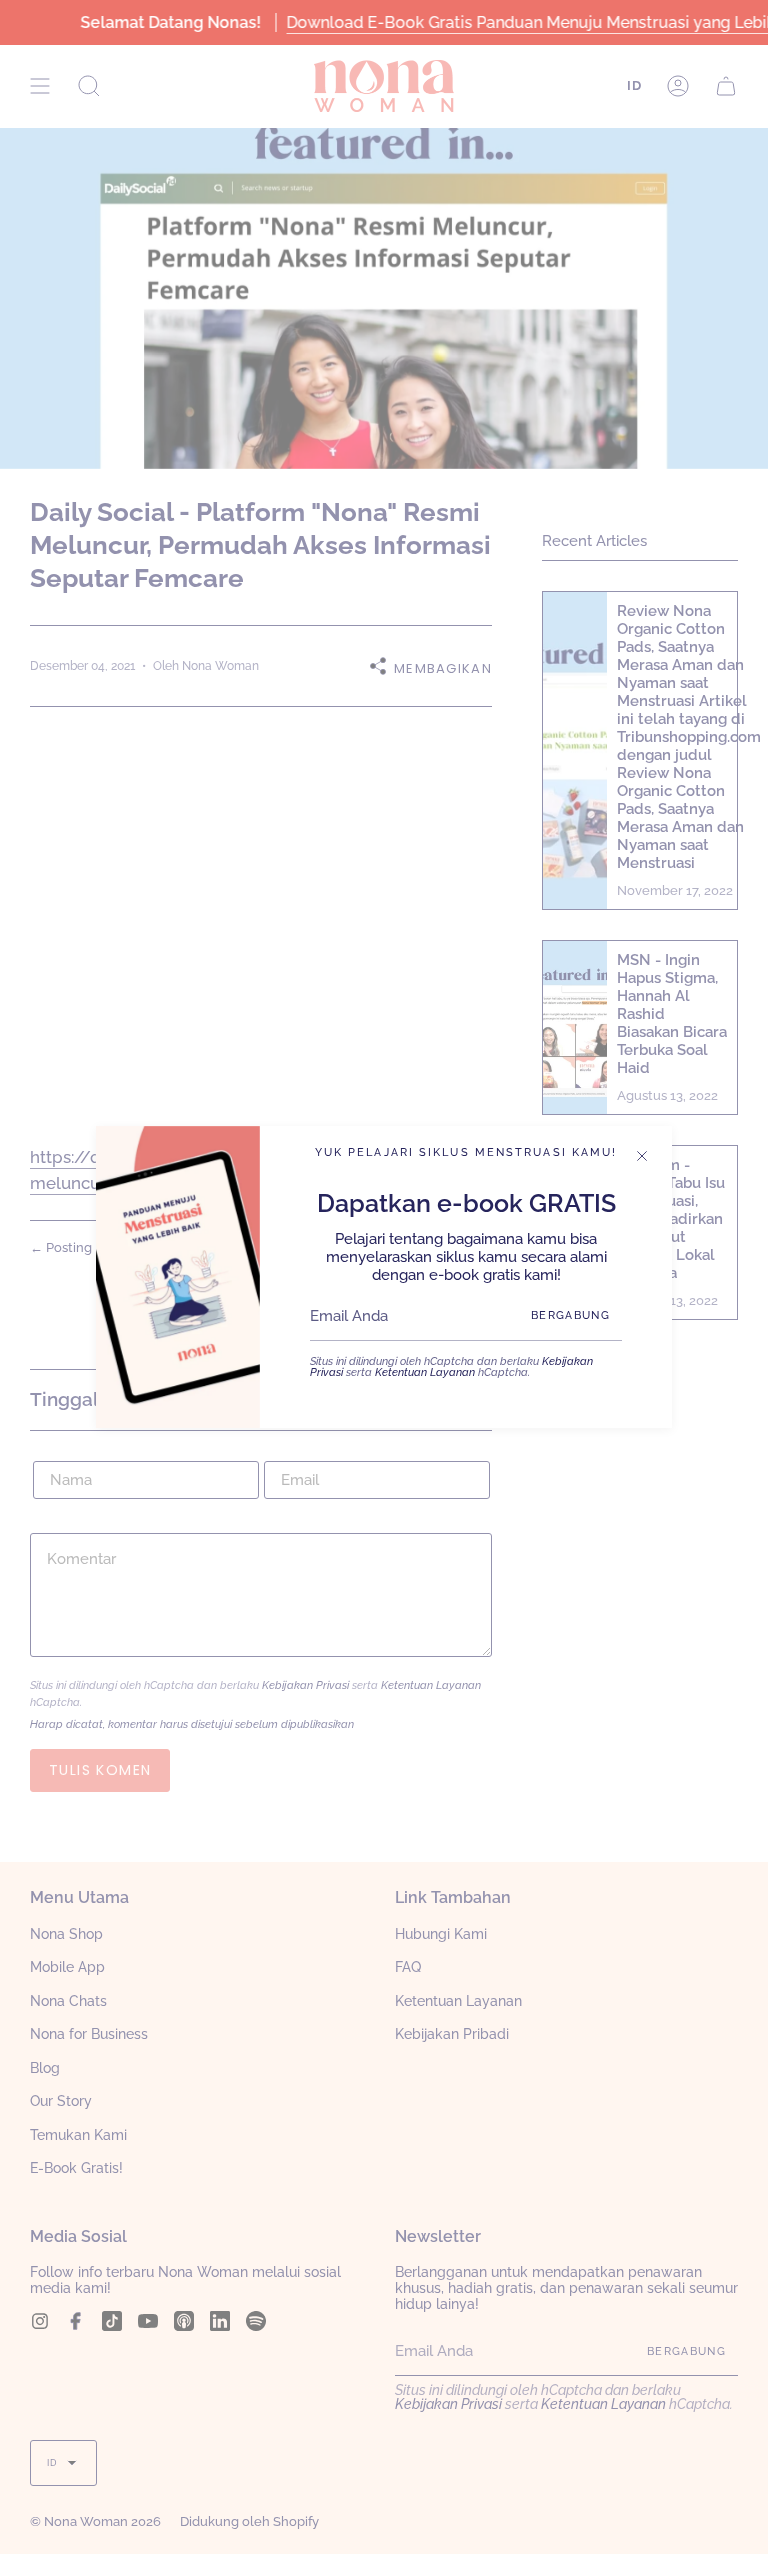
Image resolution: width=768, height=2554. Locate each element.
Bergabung (570, 1315)
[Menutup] (642, 1156)
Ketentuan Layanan (425, 1372)
